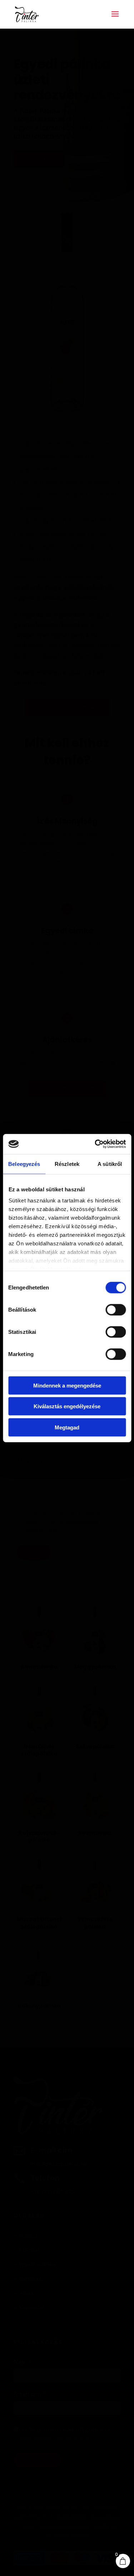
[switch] (116, 1309)
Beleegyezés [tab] (24, 1164)
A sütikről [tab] (110, 1164)
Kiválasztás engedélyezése (67, 1406)
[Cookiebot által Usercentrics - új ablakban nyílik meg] (95, 1144)
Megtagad (67, 1427)
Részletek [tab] (67, 1164)
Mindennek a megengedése (67, 1385)
